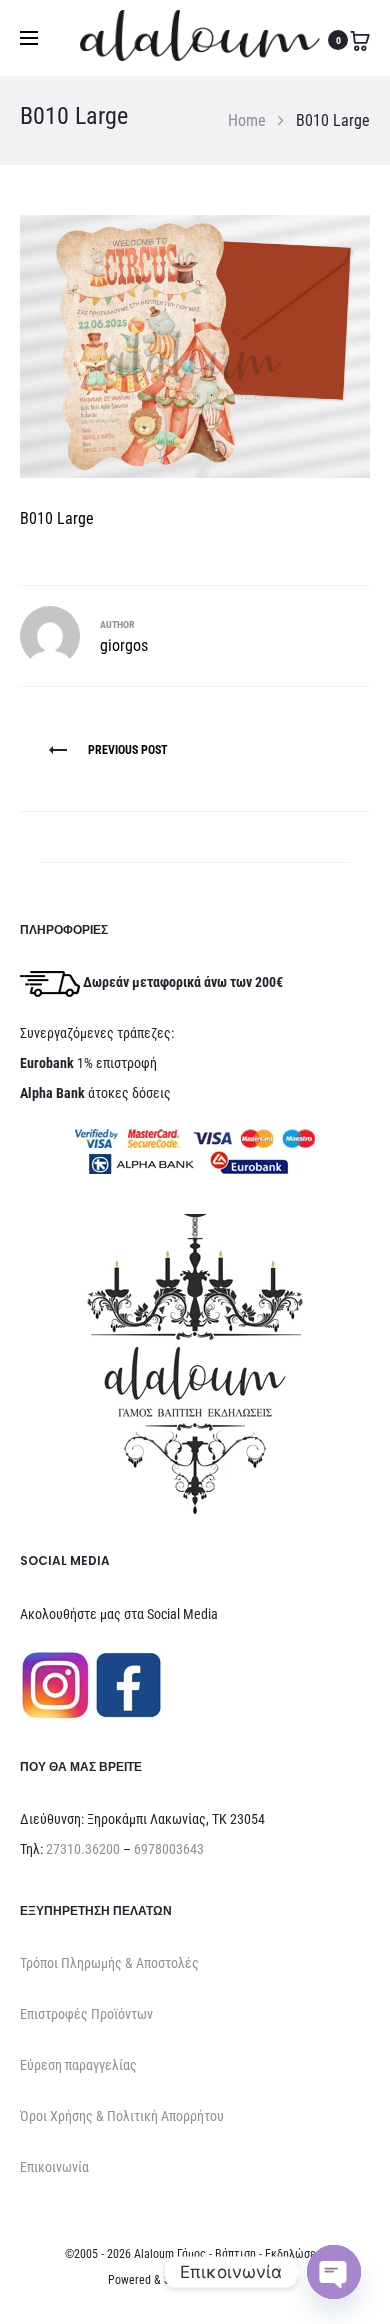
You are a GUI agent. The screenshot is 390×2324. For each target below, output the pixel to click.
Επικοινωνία (54, 2167)
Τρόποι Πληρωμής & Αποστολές (109, 1963)
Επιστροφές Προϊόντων (86, 2014)
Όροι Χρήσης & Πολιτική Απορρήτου (122, 2116)
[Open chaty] (334, 2272)
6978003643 (169, 1849)
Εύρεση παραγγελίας (78, 2065)
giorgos (124, 645)
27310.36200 (83, 1849)
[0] (360, 40)
